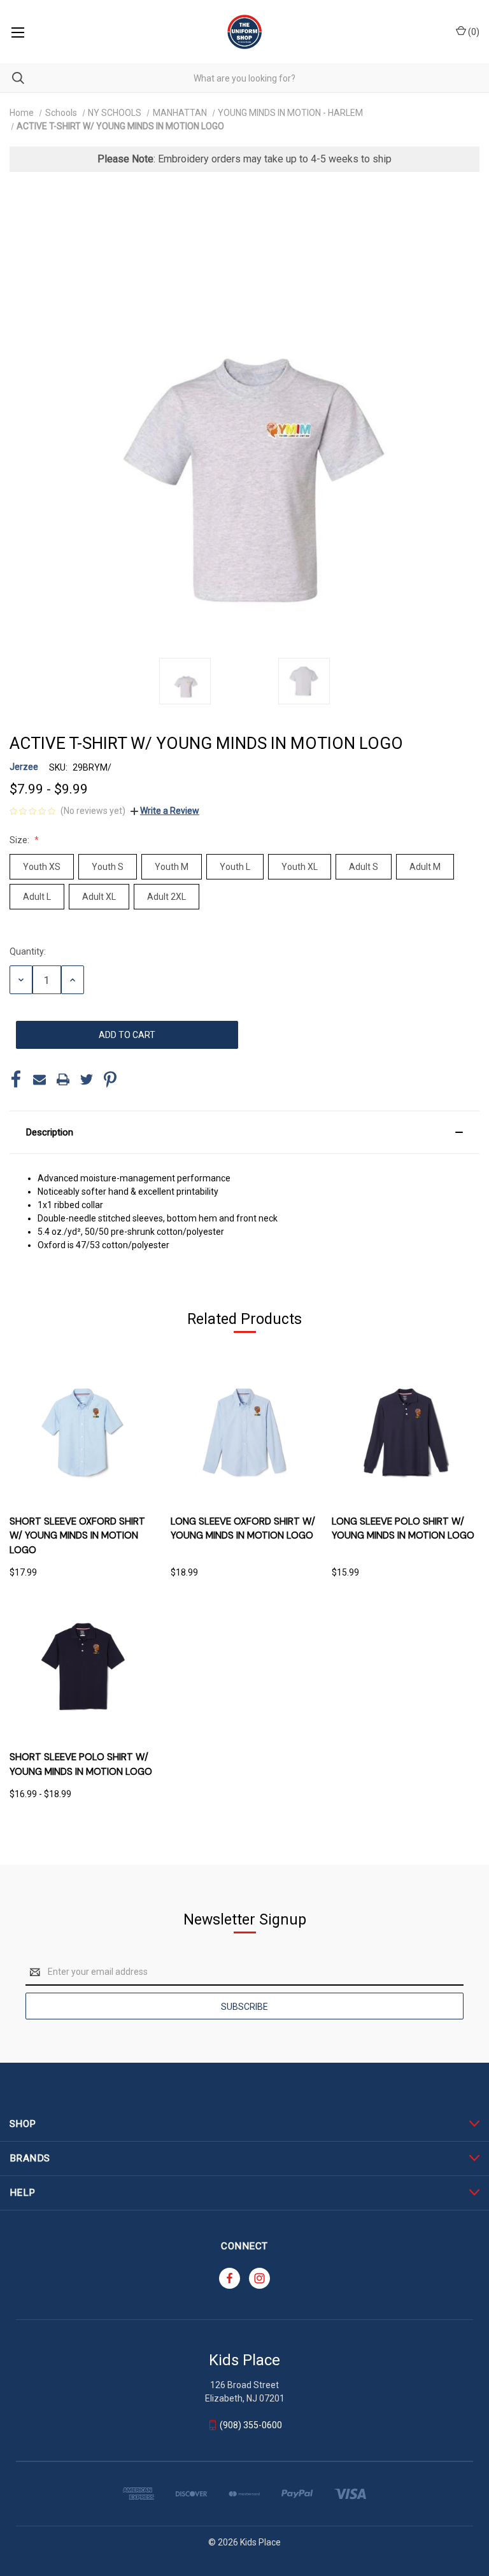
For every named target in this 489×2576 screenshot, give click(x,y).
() (473, 32)
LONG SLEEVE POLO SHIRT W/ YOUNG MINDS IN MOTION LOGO (403, 1529)
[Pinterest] (110, 1079)
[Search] (12, 78)
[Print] (63, 1079)
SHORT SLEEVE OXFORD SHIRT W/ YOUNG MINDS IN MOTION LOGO (77, 1536)
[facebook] (230, 2278)
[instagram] (259, 2278)
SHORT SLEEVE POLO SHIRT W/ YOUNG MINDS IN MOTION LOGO (81, 1764)
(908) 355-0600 (251, 2425)
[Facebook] (16, 1079)
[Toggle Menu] (18, 32)
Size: (20, 840)
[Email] (39, 1079)
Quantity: (28, 951)
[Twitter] (87, 1079)
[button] (244, 1132)
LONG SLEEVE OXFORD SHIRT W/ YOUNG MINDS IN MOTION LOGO (243, 1529)
